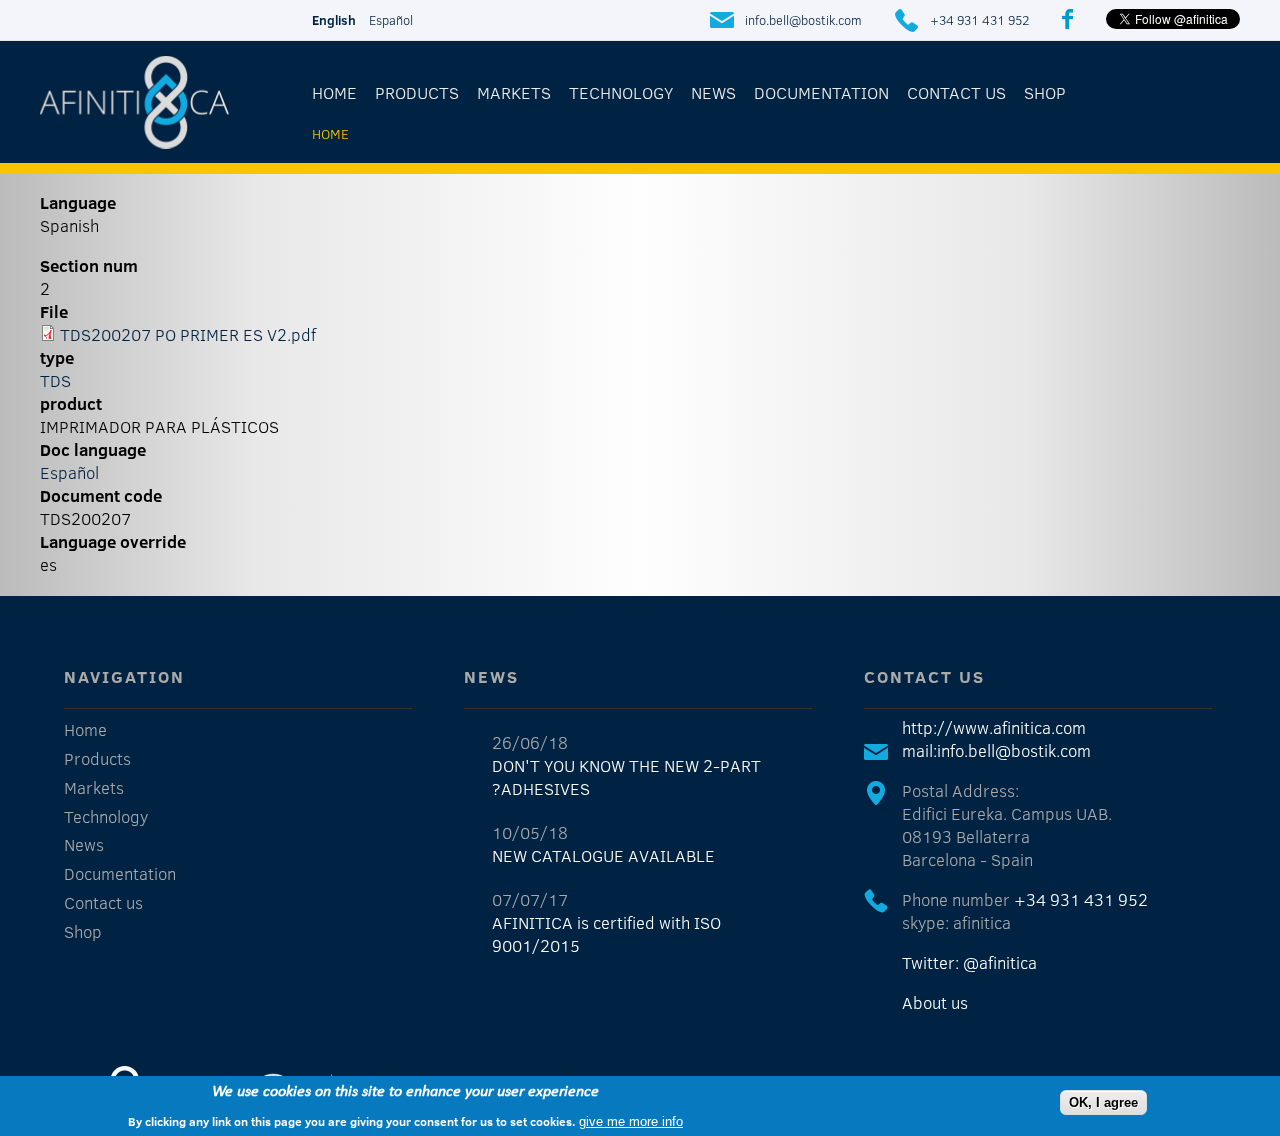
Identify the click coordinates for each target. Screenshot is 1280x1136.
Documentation (821, 92)
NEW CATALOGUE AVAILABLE (603, 855)
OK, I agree (1103, 1101)
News (713, 92)
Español (391, 20)
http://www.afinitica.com (994, 727)
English (334, 20)
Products (417, 92)
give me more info (631, 1121)
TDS (55, 380)
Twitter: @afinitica (969, 962)
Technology (621, 92)
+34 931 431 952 (979, 20)
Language (78, 202)
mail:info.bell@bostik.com (996, 750)
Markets (514, 92)
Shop (1045, 92)
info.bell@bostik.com (803, 20)
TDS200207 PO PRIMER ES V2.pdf (188, 334)
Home (334, 92)
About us (935, 1002)
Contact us (956, 92)
